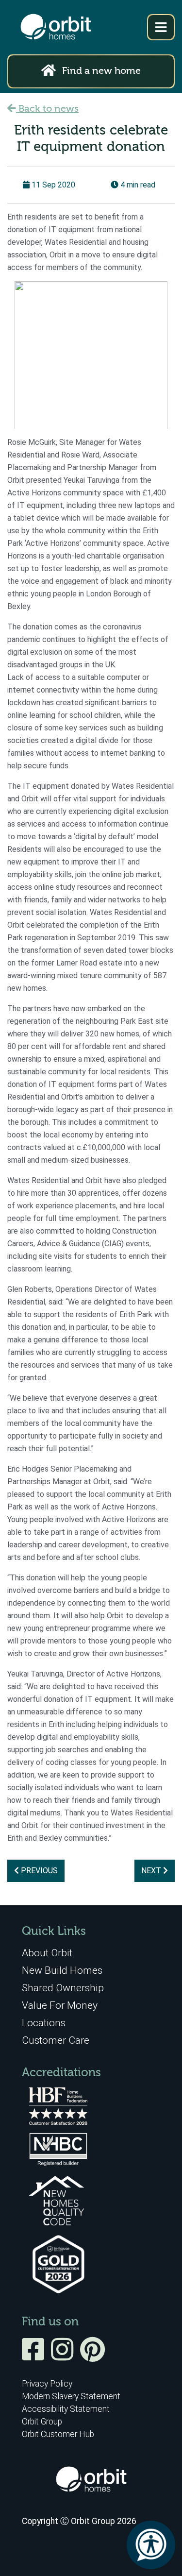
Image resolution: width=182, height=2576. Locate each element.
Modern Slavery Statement (71, 2396)
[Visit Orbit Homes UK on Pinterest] (92, 2356)
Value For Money (60, 2005)
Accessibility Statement (66, 2409)
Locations (44, 2023)
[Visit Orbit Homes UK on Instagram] (65, 2356)
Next (152, 1871)
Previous (38, 1871)
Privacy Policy (47, 2384)
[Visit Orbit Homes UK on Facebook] (35, 2356)
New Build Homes (62, 1970)
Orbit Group (42, 2422)
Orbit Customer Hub (58, 2434)
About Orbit (47, 1953)
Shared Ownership (63, 1988)
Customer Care (56, 2040)
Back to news (47, 109)
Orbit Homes (56, 27)
